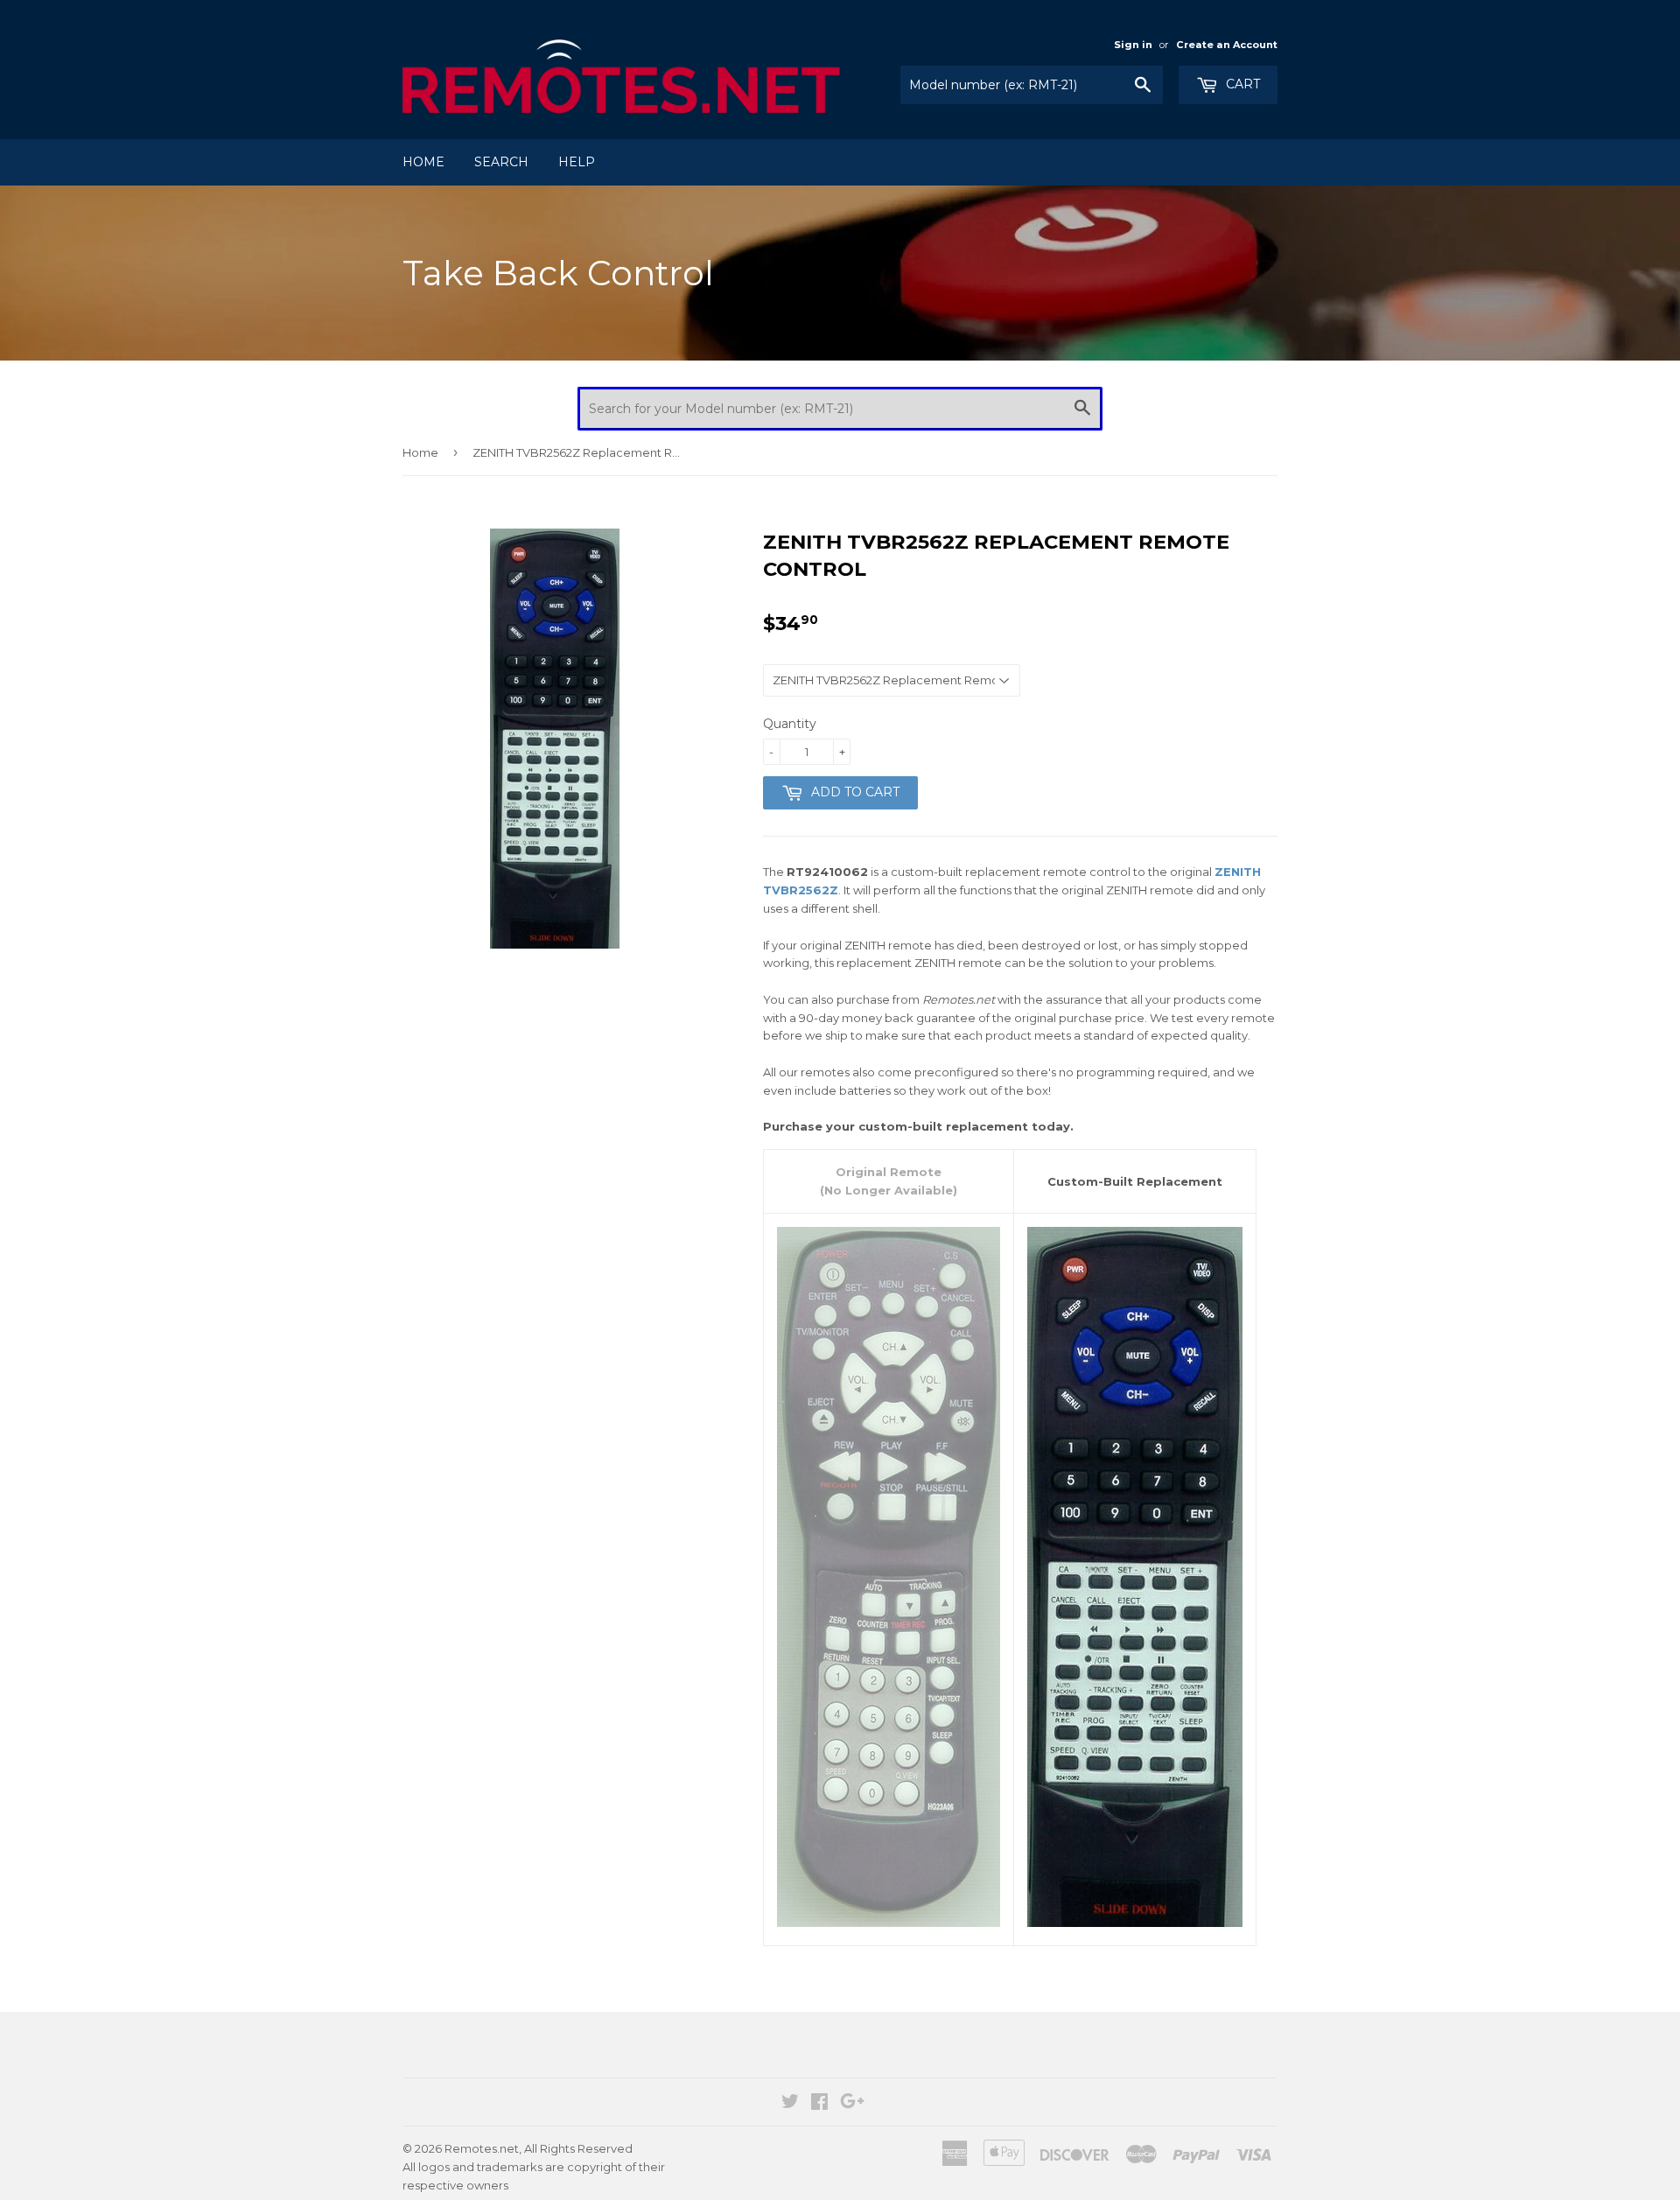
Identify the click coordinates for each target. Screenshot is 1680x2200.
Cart (1241, 84)
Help (577, 162)
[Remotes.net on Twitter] (790, 2104)
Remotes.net (482, 2148)
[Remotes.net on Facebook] (819, 2104)
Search (501, 162)
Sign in (1133, 45)
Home (423, 162)
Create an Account (1227, 45)
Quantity (790, 724)
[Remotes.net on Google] (852, 2104)
